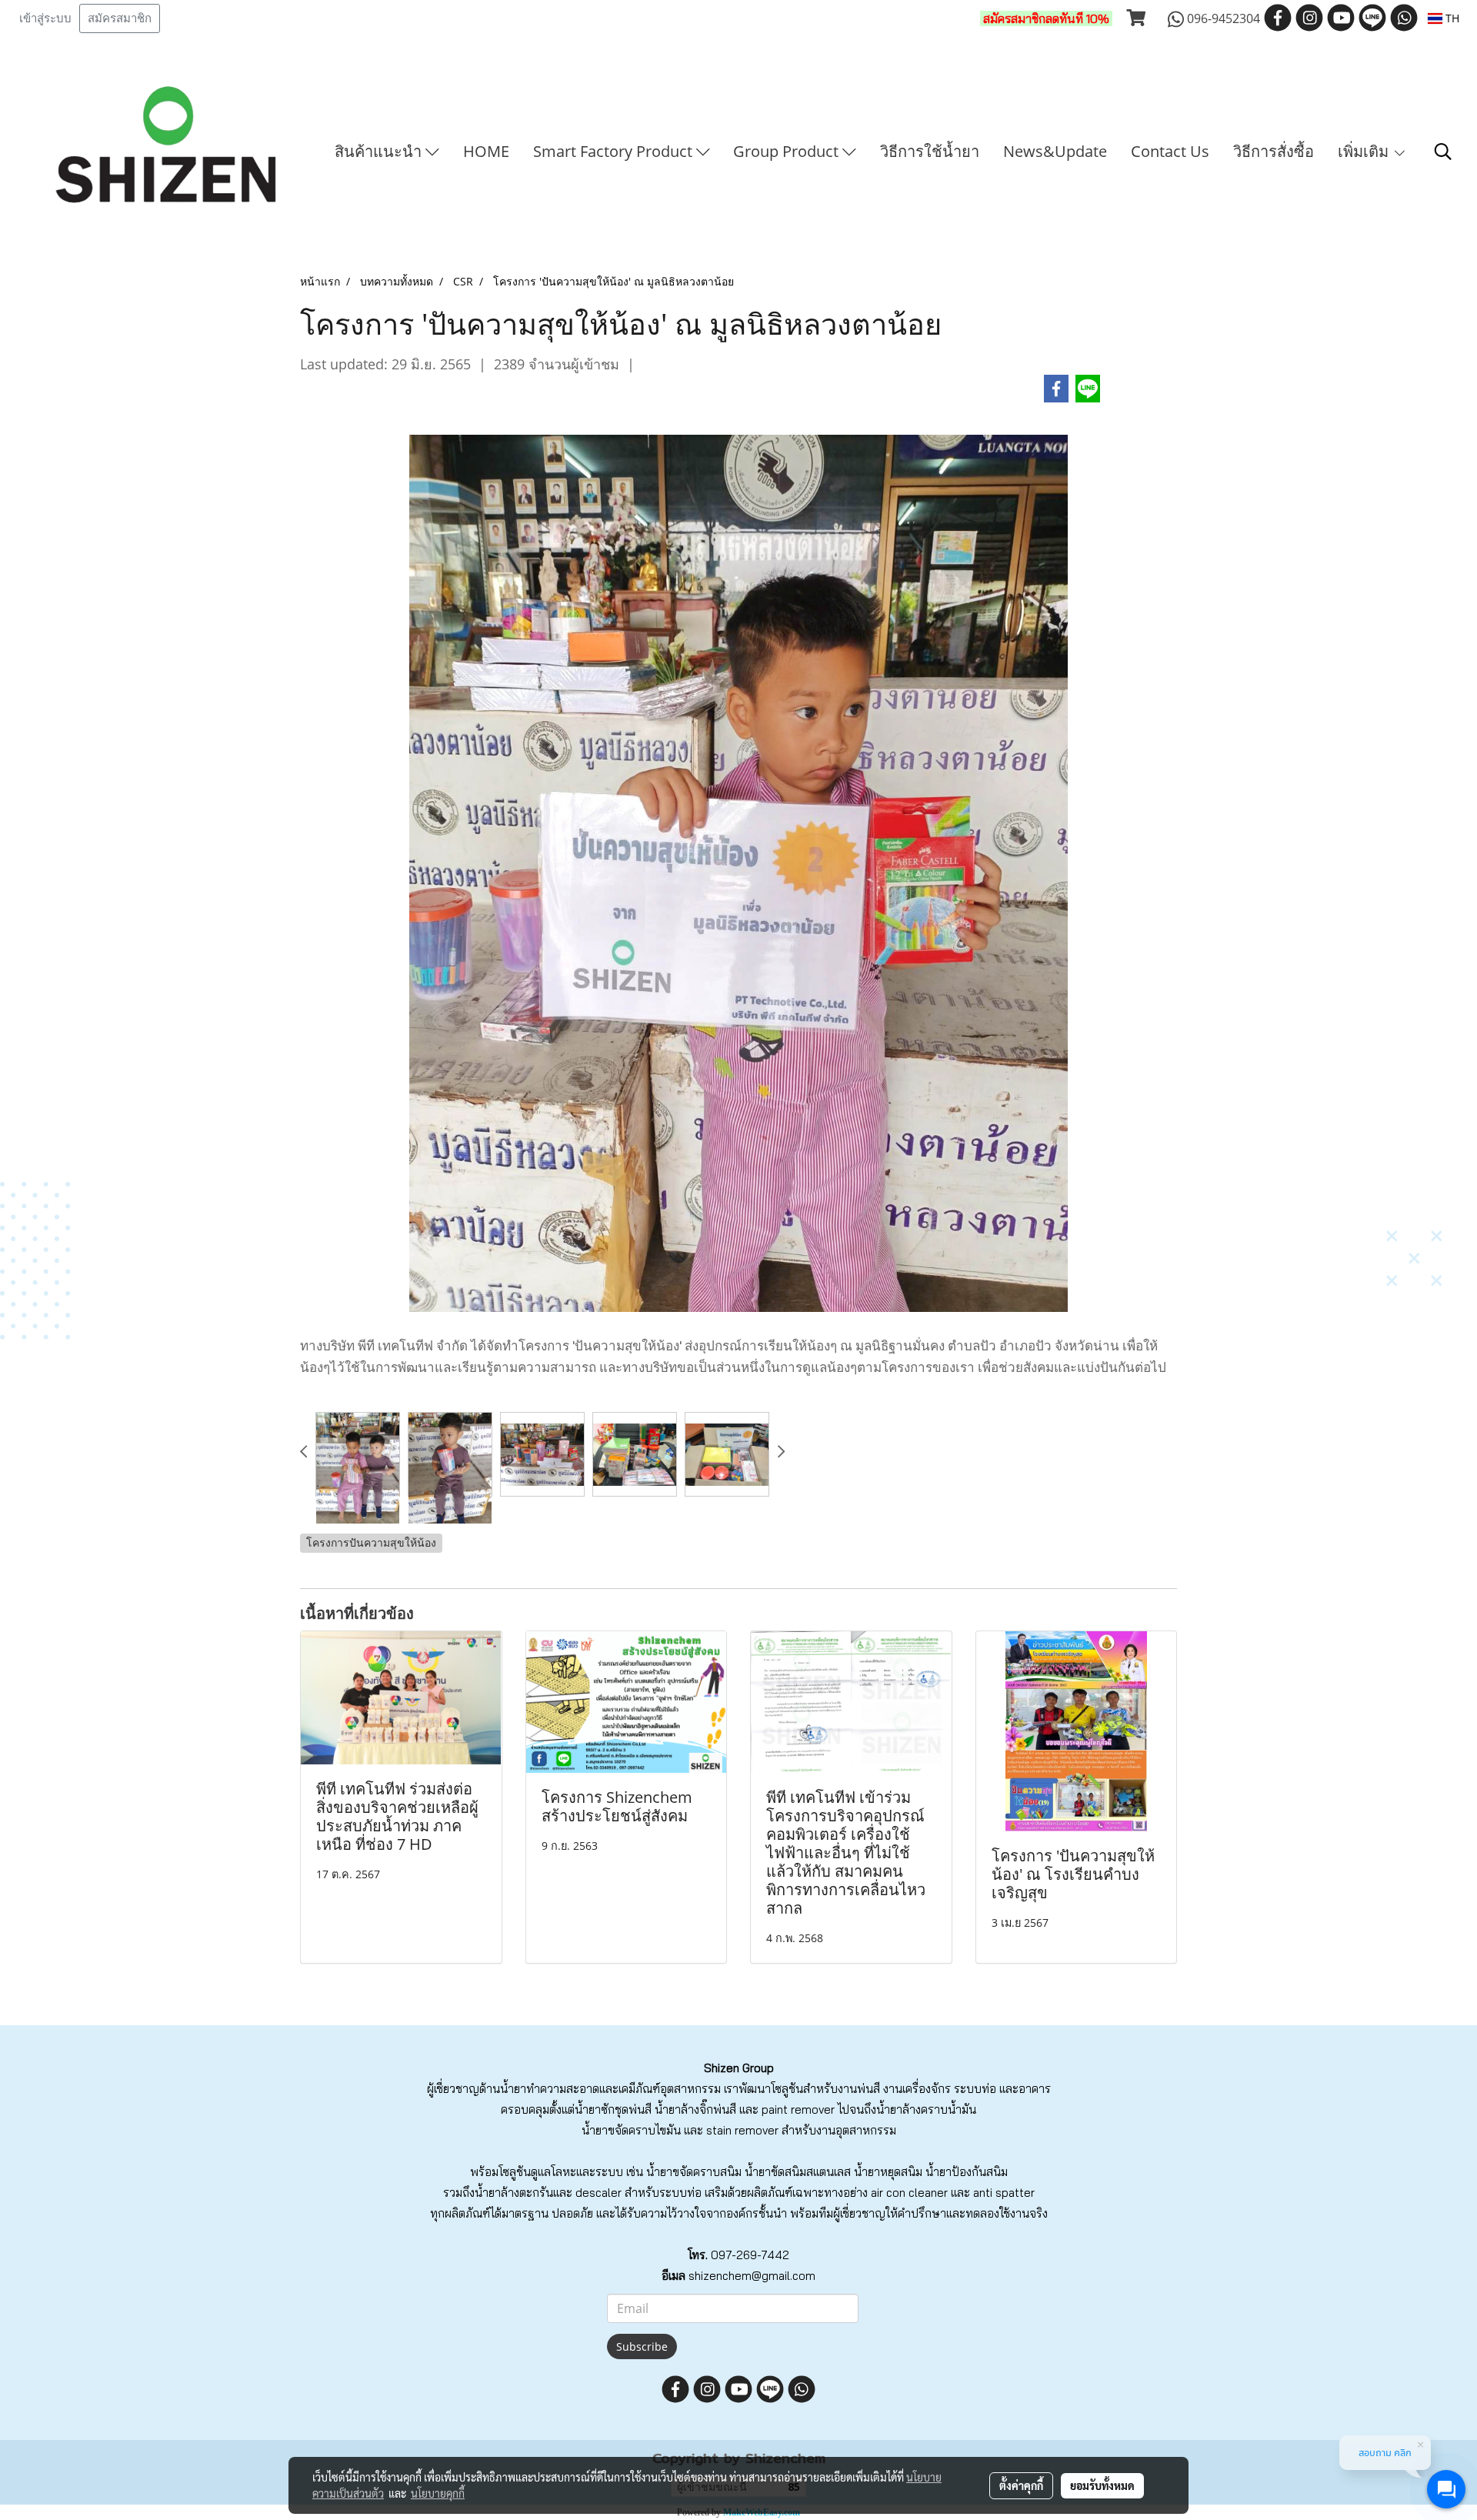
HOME (486, 151)
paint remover (798, 2109)
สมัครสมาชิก (120, 18)
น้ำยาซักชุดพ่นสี (613, 2109)
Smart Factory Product (615, 151)
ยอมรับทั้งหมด (1102, 2485)
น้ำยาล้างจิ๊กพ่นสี (695, 2109)
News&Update (1055, 151)
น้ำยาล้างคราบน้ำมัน (926, 2109)
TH (1451, 18)
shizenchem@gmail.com (752, 2276)
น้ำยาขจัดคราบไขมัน (631, 2130)
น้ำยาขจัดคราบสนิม (694, 2172)
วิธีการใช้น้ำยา (930, 151)
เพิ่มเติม (1365, 151)
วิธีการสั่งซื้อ (1274, 151)
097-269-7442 (750, 2255)
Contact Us (1170, 151)
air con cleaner (909, 2193)
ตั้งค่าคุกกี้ (1021, 2485)
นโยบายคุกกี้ (438, 2493)
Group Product (788, 151)
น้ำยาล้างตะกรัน (514, 2193)
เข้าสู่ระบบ (45, 18)
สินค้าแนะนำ (380, 151)
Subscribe (642, 2346)
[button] (1443, 152)
